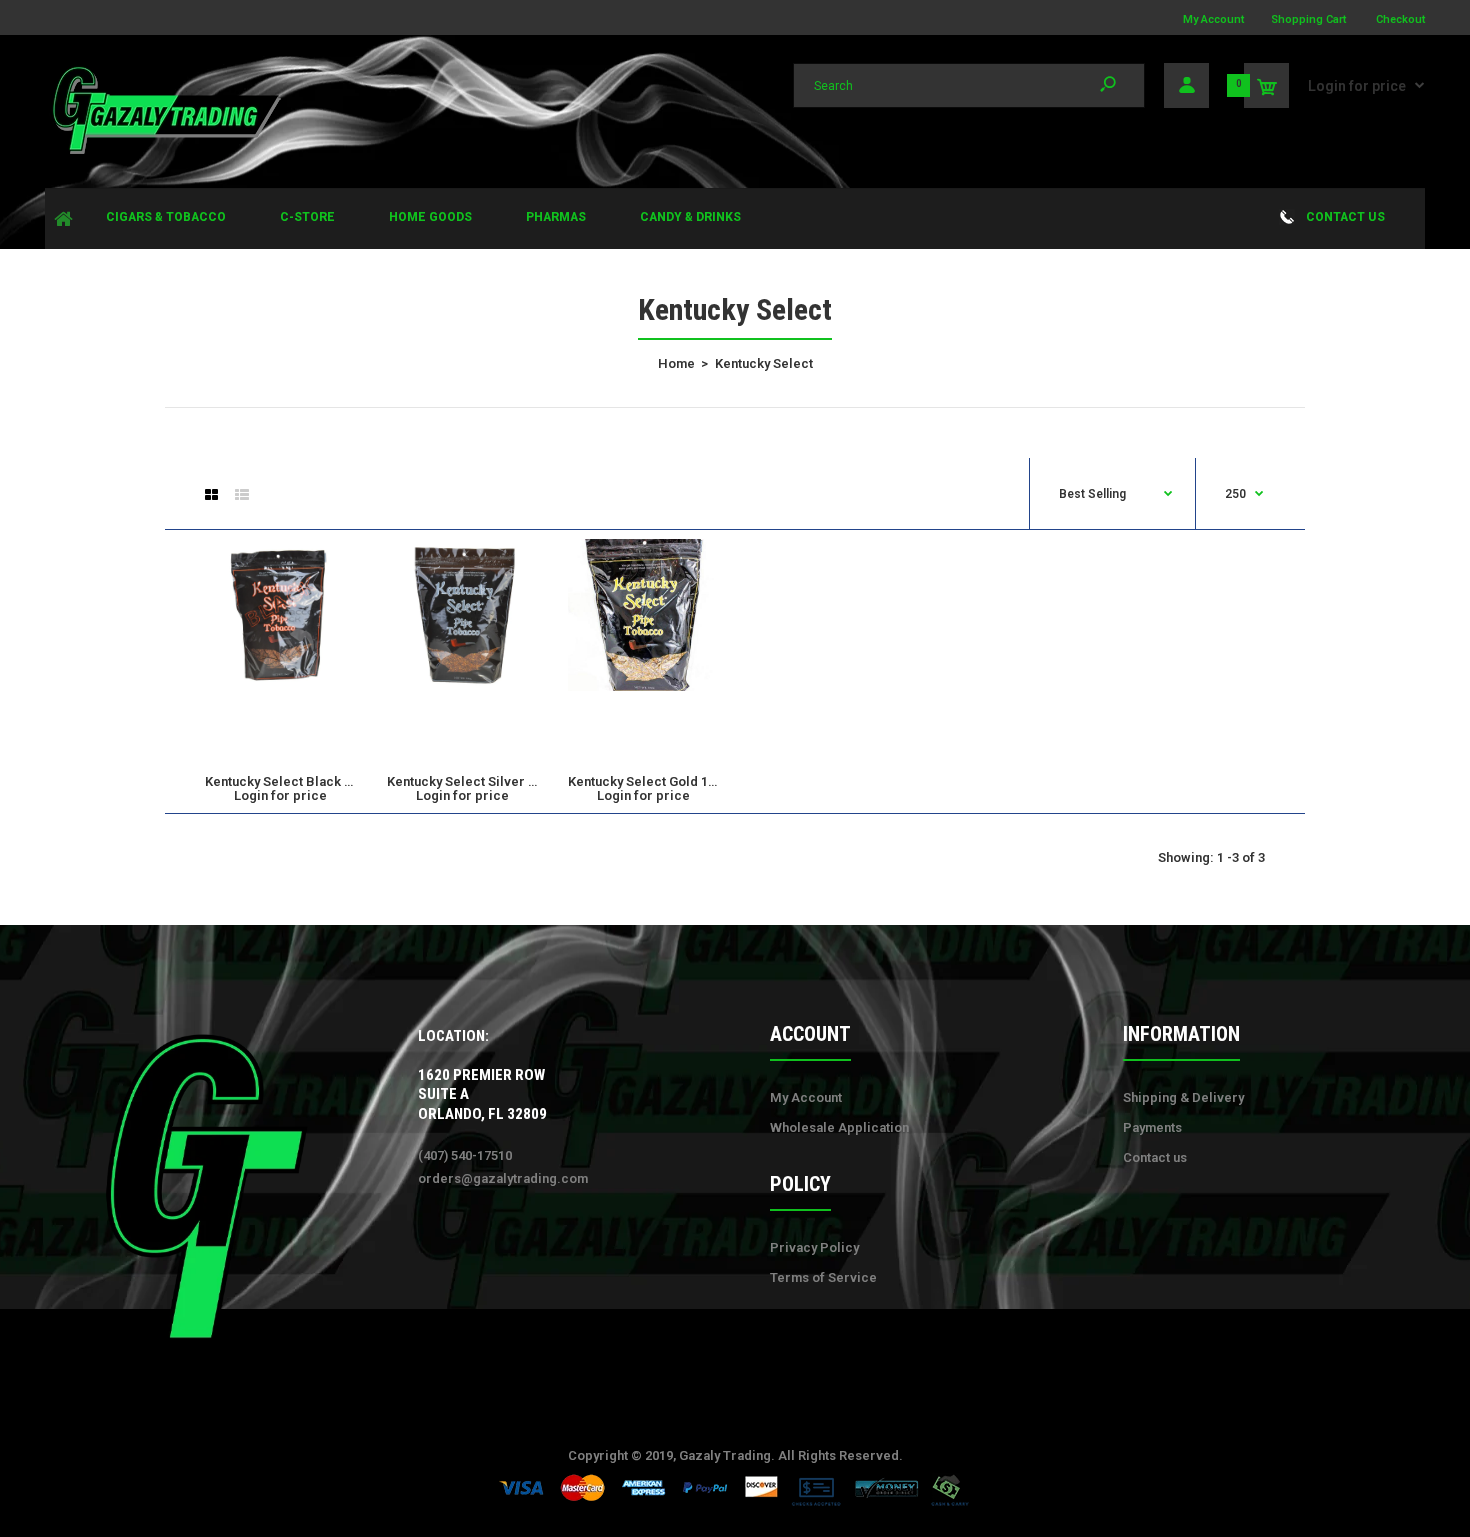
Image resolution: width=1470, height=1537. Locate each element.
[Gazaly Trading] (165, 151)
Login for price (1357, 86)
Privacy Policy (814, 1247)
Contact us (1155, 1157)
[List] (242, 495)
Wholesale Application (839, 1127)
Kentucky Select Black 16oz (289, 781)
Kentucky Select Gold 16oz (649, 781)
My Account (1213, 19)
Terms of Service (823, 1277)
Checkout (1400, 19)
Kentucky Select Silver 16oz (472, 781)
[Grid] (211, 495)
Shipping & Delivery (1183, 1097)
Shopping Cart (1308, 19)
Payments (1152, 1127)
